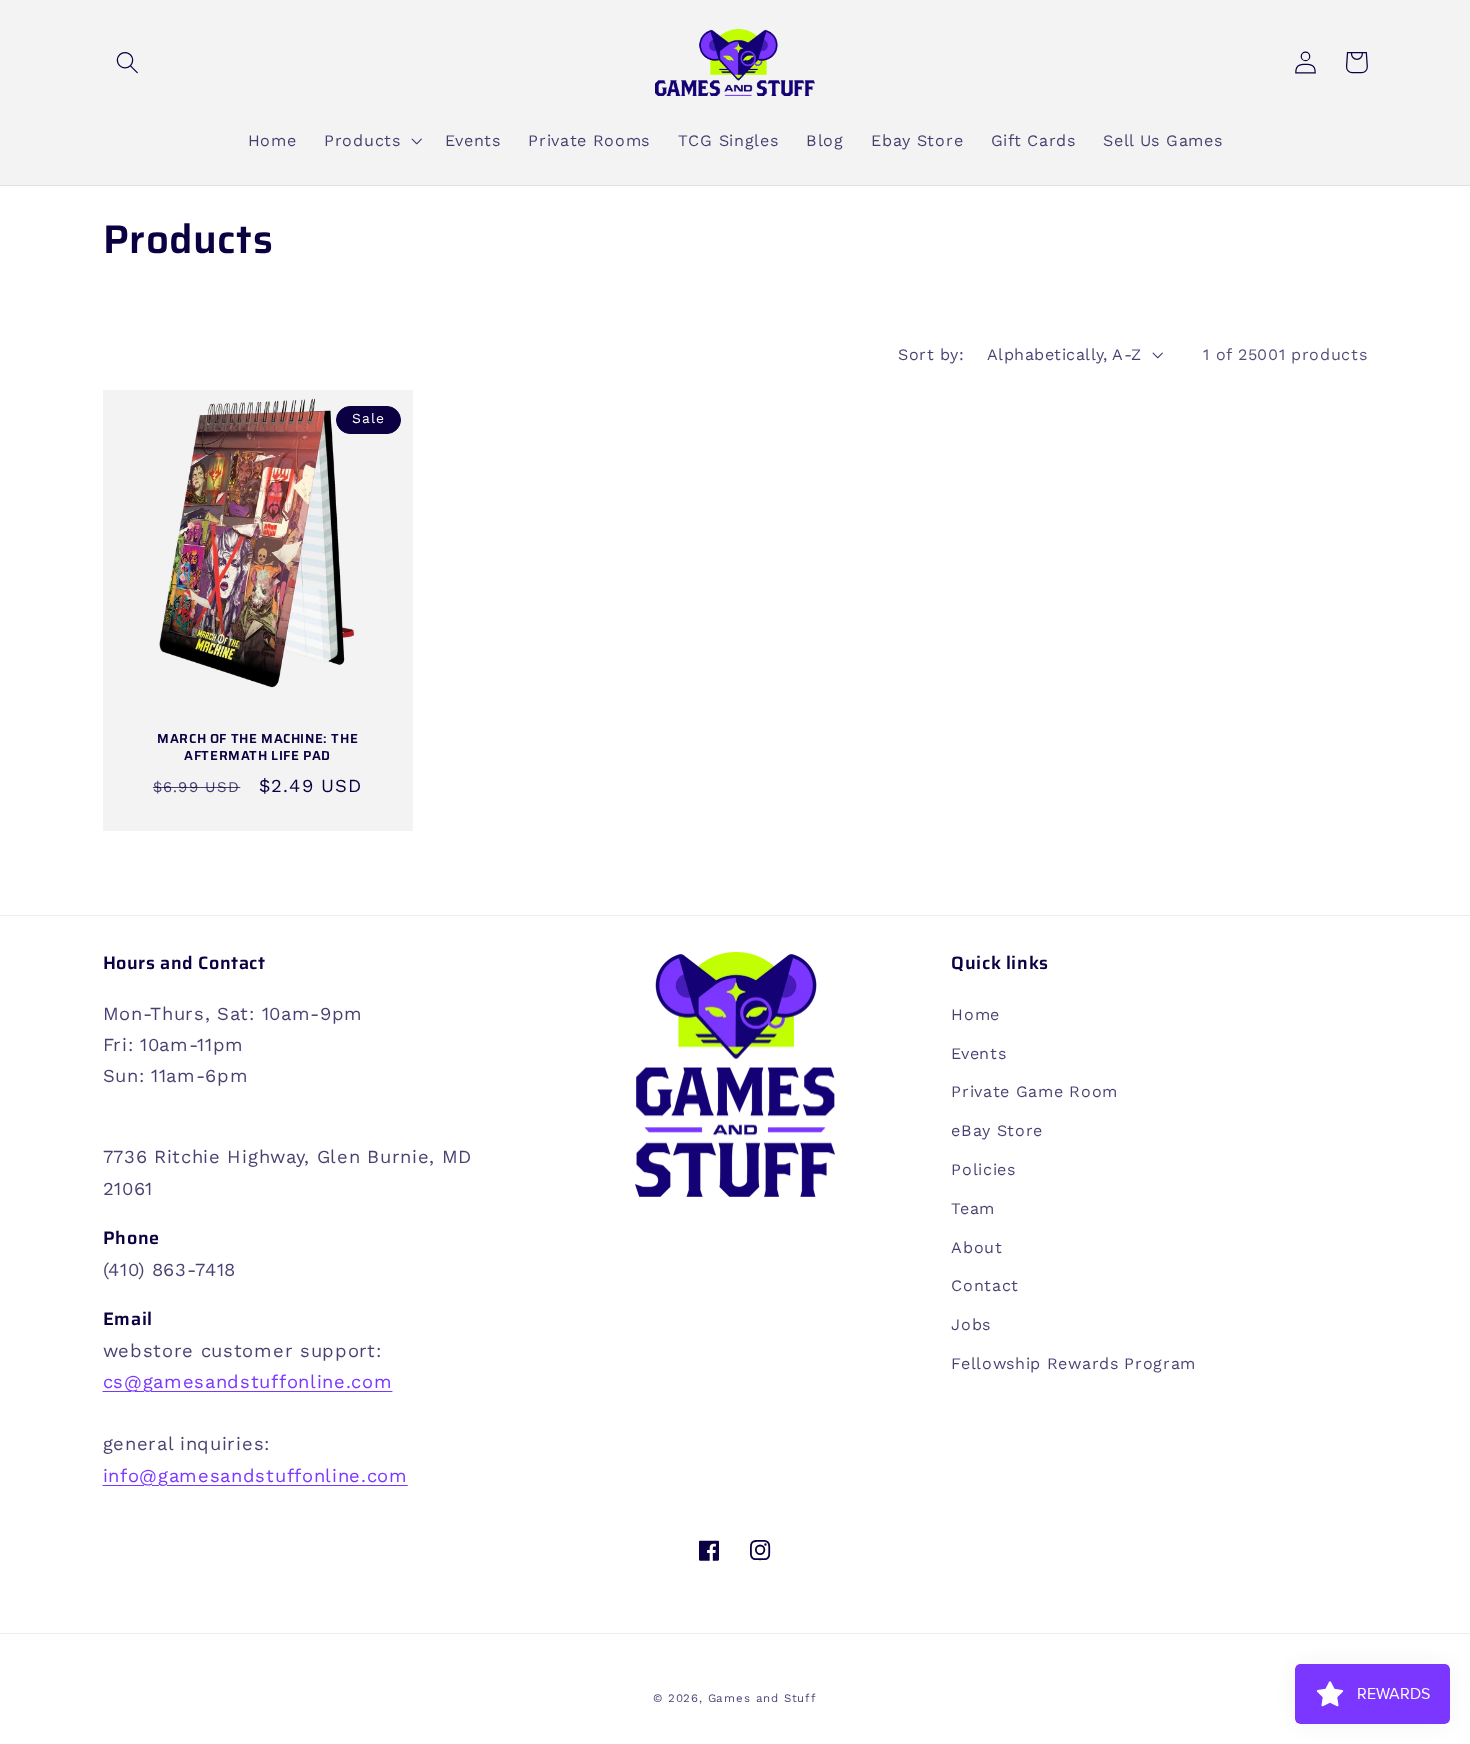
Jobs (971, 1324)
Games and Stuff (762, 1698)
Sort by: (931, 354)
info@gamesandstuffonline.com (255, 1475)
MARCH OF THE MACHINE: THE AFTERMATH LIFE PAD (257, 748)
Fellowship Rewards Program (1073, 1363)
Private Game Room (1034, 1091)
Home (975, 1014)
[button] (128, 62)
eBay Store (997, 1130)
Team (973, 1208)
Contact (985, 1285)
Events (978, 1053)
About (976, 1247)
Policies (983, 1169)
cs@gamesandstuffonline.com (248, 1381)
